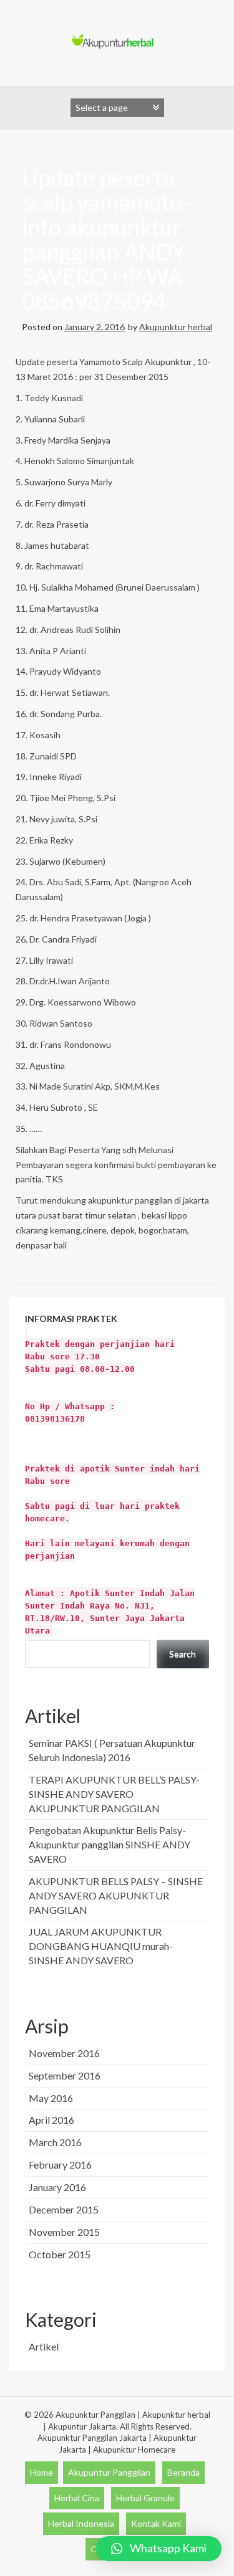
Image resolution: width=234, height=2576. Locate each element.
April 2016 (51, 2120)
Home (41, 2472)
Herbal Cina (77, 2498)
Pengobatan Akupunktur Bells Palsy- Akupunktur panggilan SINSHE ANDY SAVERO (110, 1844)
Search (183, 1654)
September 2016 (65, 2075)
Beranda (183, 2472)
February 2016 (60, 2165)
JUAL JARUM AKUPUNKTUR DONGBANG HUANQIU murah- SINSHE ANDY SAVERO (101, 1946)
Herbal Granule (145, 2498)
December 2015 (64, 2209)
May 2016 (51, 2098)
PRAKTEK (112, 1474)
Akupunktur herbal (176, 327)
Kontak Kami (156, 2523)
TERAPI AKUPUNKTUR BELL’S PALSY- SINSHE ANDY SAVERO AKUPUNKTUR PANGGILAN (114, 1794)
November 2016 (64, 2053)
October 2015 (60, 2254)
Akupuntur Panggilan (109, 2472)
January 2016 (57, 2187)
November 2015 (64, 2232)
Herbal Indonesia (81, 2523)
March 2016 (55, 2142)
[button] (159, 2549)
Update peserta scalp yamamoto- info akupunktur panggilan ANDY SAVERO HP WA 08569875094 (106, 239)
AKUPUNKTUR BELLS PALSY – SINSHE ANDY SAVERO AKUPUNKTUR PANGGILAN (116, 1895)
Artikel (44, 2346)
